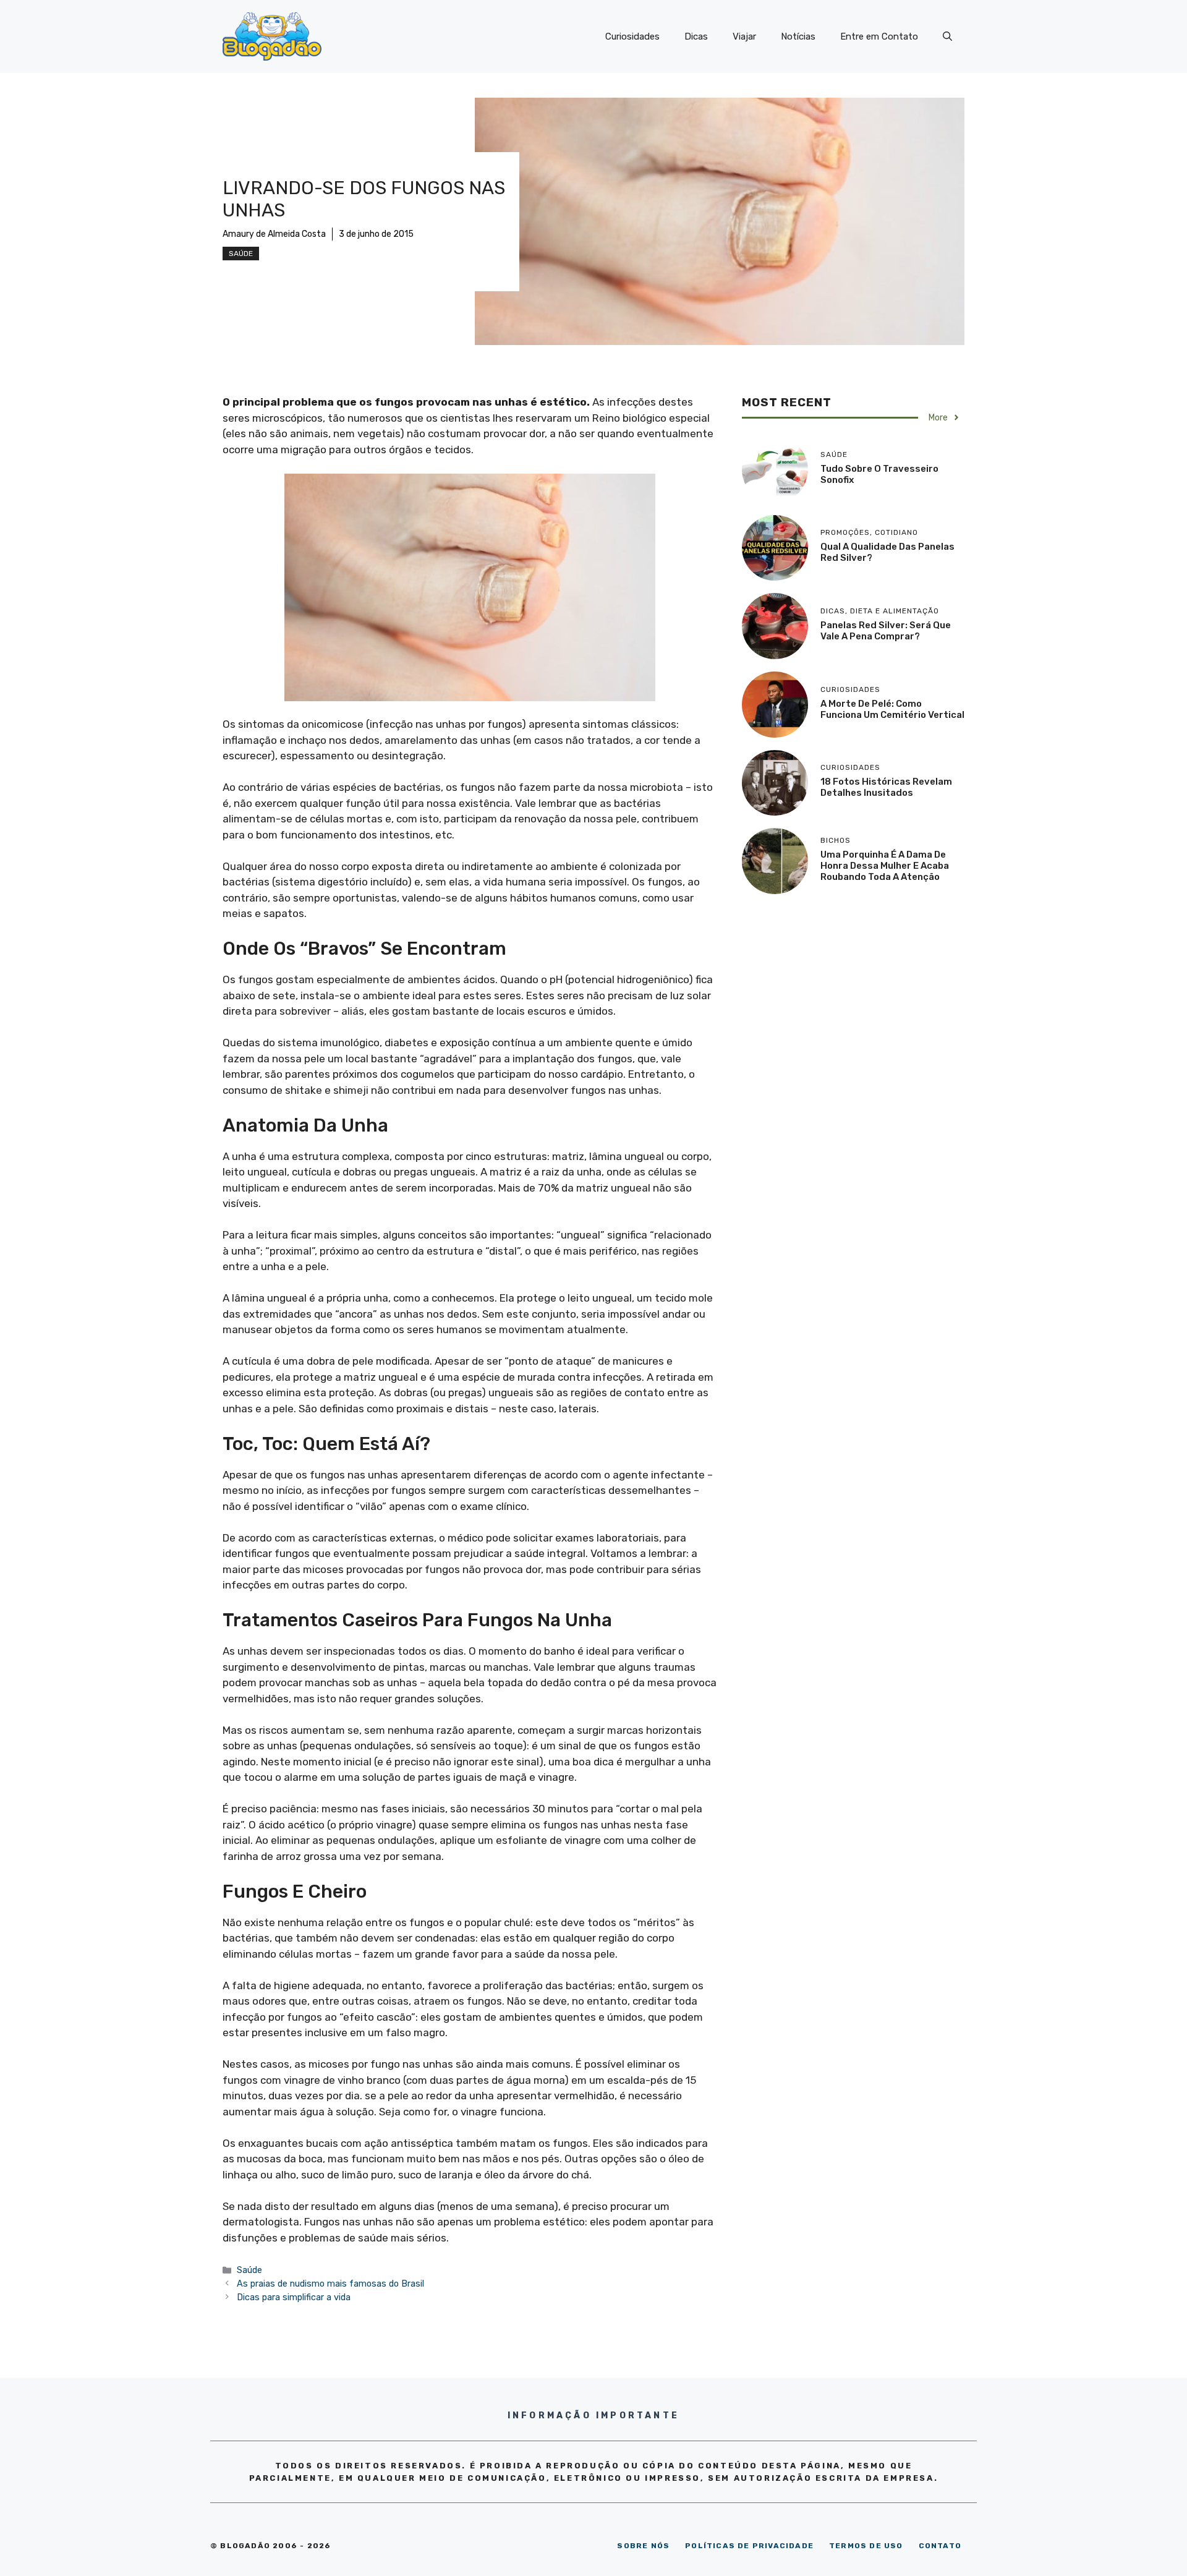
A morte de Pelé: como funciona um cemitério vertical (892, 709)
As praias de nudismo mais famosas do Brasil (330, 2284)
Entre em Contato (879, 36)
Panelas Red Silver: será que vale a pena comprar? (886, 631)
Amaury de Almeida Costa (274, 234)
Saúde (241, 254)
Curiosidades (632, 36)
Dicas (696, 36)
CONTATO (940, 2546)
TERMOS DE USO (866, 2546)
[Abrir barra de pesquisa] (947, 36)
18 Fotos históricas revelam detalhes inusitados (886, 787)
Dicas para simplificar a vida (294, 2297)
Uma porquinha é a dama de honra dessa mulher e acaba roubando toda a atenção (885, 866)
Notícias (798, 36)
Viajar (744, 36)
